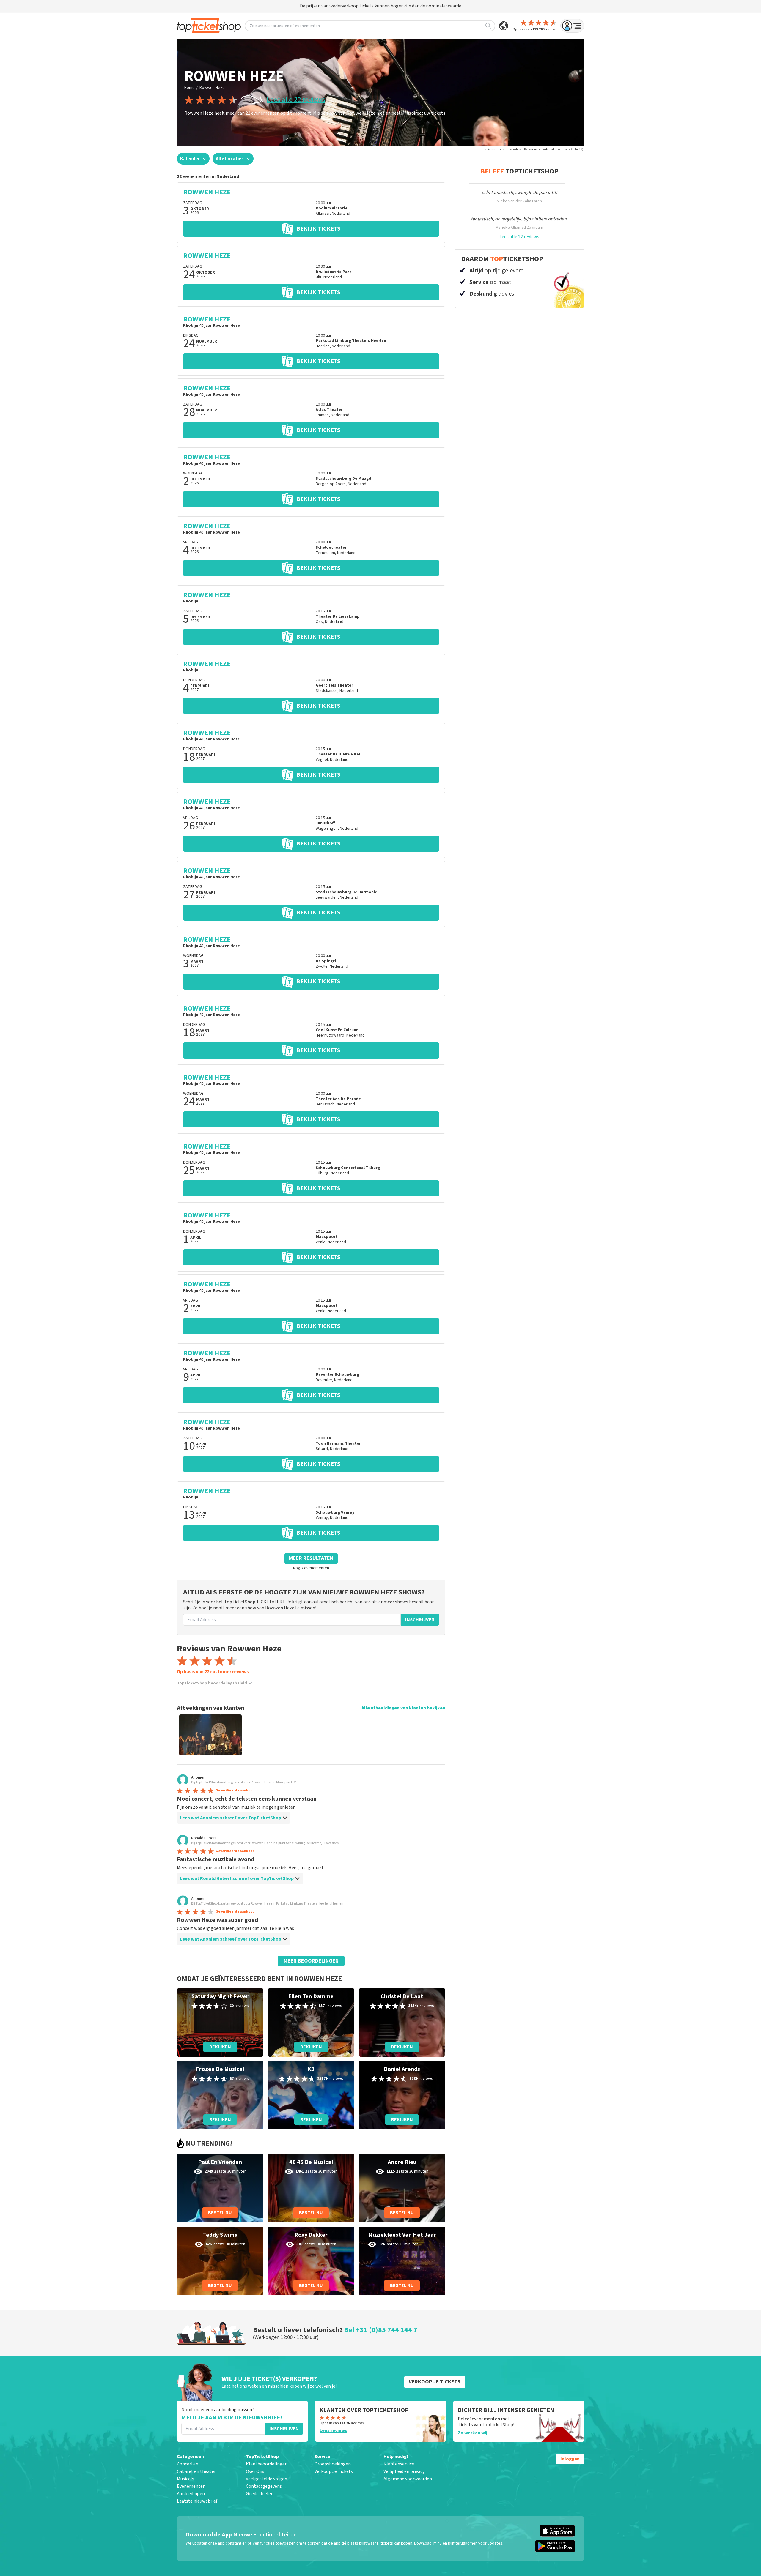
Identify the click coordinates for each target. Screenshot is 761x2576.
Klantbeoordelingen (267, 2464)
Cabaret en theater (196, 2471)
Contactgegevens (264, 2486)
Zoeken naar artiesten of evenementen (285, 26)
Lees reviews (333, 2430)
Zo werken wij (473, 2433)
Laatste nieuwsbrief (197, 2501)
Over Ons (255, 2471)
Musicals (185, 2479)
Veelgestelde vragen (266, 2479)
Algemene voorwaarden (408, 2479)
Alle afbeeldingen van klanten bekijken (403, 1708)
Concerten (188, 2464)
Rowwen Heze (212, 88)
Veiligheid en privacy (404, 2471)
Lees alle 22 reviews (296, 100)
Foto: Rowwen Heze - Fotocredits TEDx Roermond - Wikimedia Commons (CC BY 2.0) (532, 149)
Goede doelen (260, 2494)
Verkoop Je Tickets (334, 2471)
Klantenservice (399, 2464)
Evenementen (191, 2486)
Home (190, 88)
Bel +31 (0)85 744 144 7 (381, 2330)
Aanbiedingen (191, 2494)
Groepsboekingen (333, 2464)
